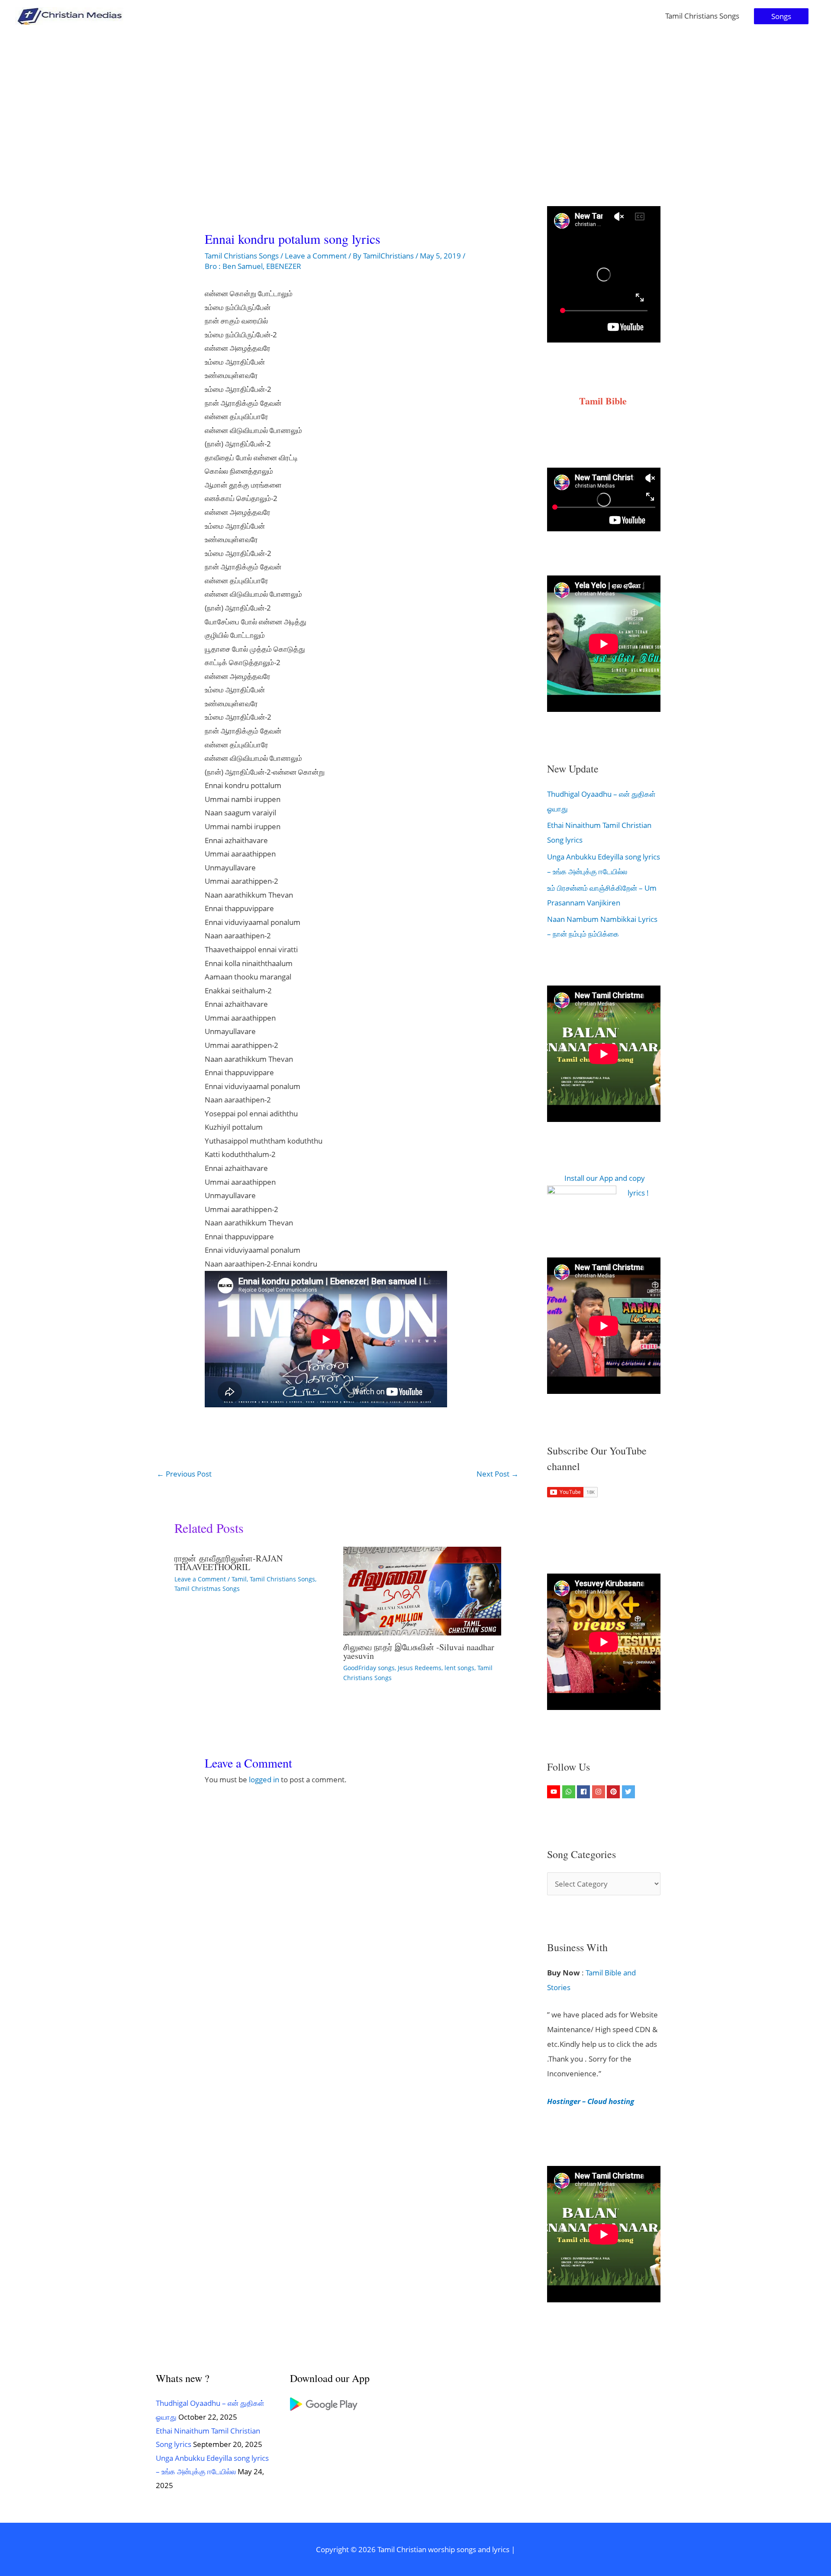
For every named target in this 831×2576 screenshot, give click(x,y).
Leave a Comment (316, 256)
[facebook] (585, 1792)
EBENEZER (284, 266)
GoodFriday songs (369, 1668)
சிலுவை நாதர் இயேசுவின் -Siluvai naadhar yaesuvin (419, 1651)
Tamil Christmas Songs (207, 1589)
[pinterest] (614, 1792)
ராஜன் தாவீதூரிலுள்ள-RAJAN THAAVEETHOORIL (229, 1563)
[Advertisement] (415, 97)
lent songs (459, 1668)
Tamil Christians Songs (702, 16)
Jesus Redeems (420, 1668)
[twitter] (630, 1792)
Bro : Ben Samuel (234, 266)
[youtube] (555, 1792)
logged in (264, 1779)
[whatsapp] (570, 1792)
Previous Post (184, 1474)
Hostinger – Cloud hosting (591, 2101)
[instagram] (600, 1792)
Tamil (239, 1579)
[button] (781, 16)
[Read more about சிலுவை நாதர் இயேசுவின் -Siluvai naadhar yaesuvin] (422, 1590)
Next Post (498, 1474)
